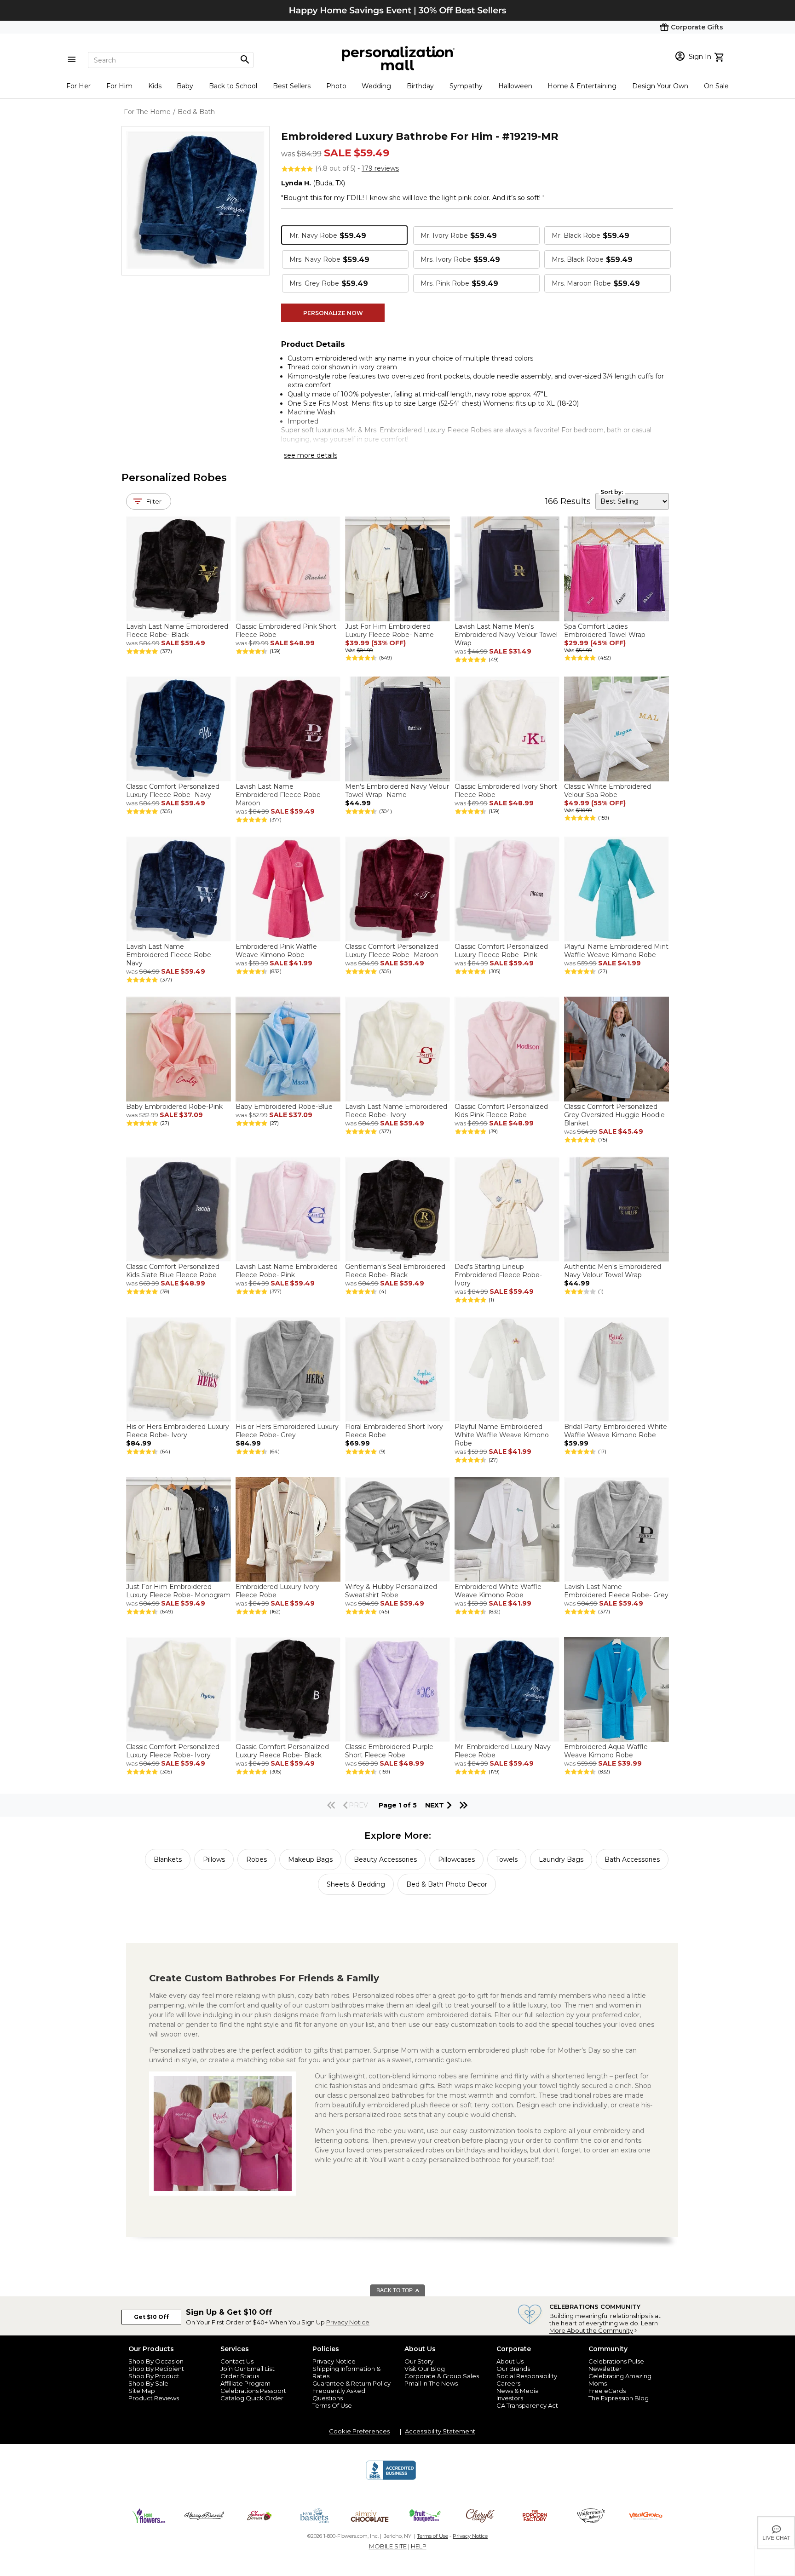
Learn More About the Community (604, 2327)
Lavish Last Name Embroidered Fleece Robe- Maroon (279, 795)
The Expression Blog (619, 2398)
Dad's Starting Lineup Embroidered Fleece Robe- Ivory (498, 1275)
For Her (78, 86)
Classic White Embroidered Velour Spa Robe (608, 791)
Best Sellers (292, 86)
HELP (419, 2546)
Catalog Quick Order (252, 2398)
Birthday (420, 86)
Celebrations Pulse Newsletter (616, 2365)
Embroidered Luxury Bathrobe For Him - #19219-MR (420, 136)
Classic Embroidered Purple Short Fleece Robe (389, 1751)
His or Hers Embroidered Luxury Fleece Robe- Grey (287, 1431)
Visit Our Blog (425, 2369)
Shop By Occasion (156, 2361)
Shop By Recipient (156, 2369)
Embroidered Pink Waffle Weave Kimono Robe (276, 951)
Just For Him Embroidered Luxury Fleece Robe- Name (389, 631)
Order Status (240, 2376)
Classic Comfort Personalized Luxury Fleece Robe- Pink (501, 951)
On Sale (716, 86)
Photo (336, 86)
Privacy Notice (348, 2322)
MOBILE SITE (388, 2546)
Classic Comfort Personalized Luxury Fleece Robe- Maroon (392, 951)
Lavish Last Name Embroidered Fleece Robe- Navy (170, 955)
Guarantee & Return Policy (351, 2383)
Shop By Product (154, 2376)
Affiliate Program (245, 2383)
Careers (508, 2383)
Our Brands (513, 2369)
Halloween (515, 86)
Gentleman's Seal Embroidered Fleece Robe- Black (395, 1271)
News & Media (518, 2391)
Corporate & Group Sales (442, 2376)
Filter (154, 501)
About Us (510, 2361)
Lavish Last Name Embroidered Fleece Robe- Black (177, 631)
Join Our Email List (248, 2369)
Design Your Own (660, 86)
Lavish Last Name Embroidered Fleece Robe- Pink (287, 1271)
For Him (119, 86)
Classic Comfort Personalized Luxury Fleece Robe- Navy (173, 791)
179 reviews (380, 168)
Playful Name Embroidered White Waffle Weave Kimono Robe (502, 1435)
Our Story (419, 2361)
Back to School (233, 86)
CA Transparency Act (527, 2405)
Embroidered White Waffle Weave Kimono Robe (498, 1591)
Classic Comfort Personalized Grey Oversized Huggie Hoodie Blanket (614, 1115)
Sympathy (466, 86)
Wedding (376, 86)
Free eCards (607, 2391)
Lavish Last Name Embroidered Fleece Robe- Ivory (396, 1111)
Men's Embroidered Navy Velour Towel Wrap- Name (397, 791)
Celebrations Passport (253, 2391)
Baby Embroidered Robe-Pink (174, 1107)
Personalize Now (333, 313)
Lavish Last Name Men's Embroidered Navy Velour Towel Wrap (506, 635)
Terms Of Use (332, 2405)
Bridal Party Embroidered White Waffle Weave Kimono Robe (616, 1431)
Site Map (142, 2391)
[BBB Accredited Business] (391, 2478)
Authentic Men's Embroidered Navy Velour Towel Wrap (613, 1271)
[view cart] (720, 56)
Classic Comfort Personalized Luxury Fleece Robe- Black (282, 1751)
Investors (510, 2398)
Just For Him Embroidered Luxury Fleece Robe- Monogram (178, 1591)
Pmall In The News (431, 2383)
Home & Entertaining (582, 86)
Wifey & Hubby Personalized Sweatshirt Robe (391, 1591)
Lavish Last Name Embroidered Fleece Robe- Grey (616, 1591)
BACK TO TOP (395, 2290)
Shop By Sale (148, 2383)
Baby (185, 86)
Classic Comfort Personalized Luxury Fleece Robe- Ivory (173, 1751)
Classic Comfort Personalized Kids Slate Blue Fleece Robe (173, 1271)
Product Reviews (154, 2398)
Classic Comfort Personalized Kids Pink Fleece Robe (501, 1111)
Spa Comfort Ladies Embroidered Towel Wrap (605, 631)
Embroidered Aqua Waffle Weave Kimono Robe (606, 1751)
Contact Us (237, 2361)
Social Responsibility (527, 2376)
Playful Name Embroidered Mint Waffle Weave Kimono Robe (616, 951)
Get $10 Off (151, 2317)
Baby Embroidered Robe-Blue (284, 1107)
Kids (155, 86)
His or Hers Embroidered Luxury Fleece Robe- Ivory (178, 1431)
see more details (311, 455)
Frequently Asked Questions (339, 2394)
